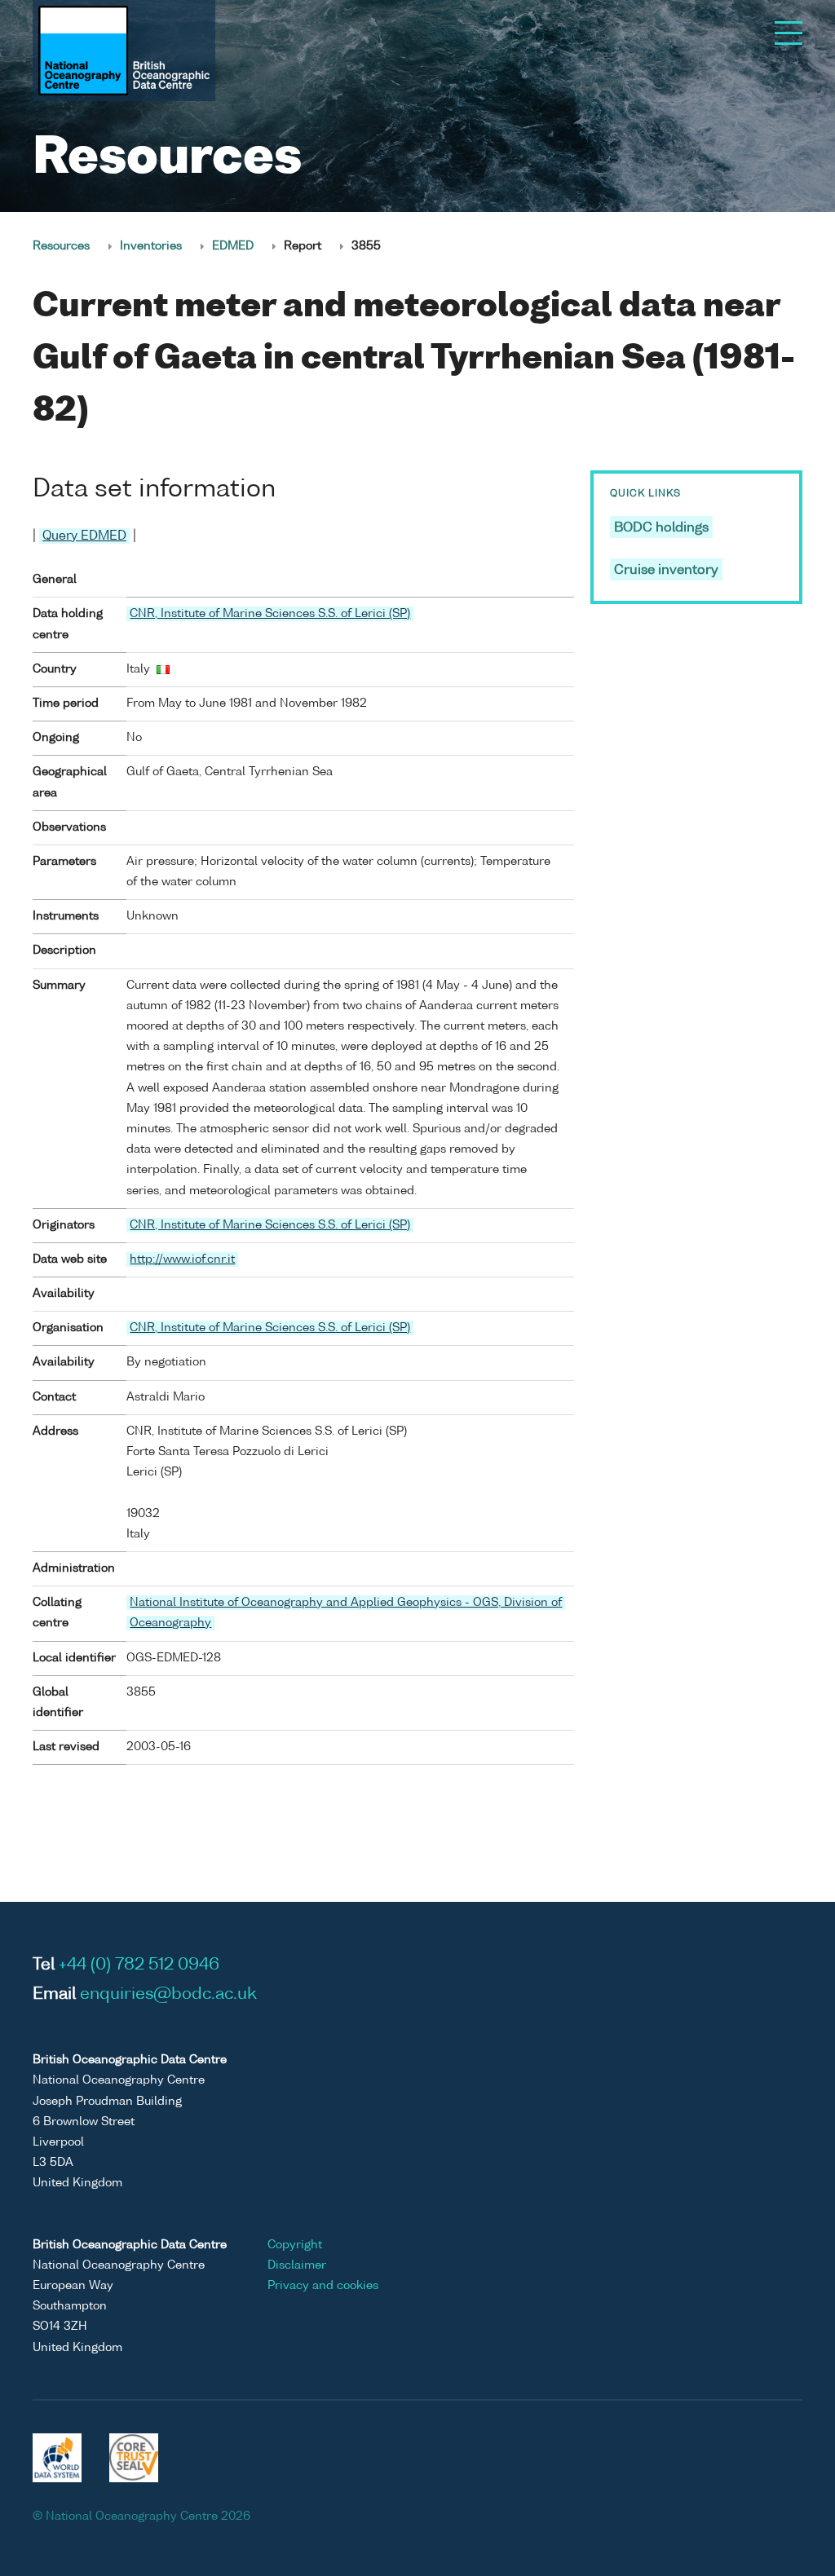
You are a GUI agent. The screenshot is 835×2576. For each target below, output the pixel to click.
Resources (61, 246)
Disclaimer (297, 2265)
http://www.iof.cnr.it (182, 1259)
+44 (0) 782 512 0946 (139, 1965)
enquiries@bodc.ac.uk (168, 1995)
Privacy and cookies (323, 2286)
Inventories (151, 246)
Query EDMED (84, 536)
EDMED (233, 246)
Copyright (295, 2245)
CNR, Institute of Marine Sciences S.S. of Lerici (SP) (270, 614)
